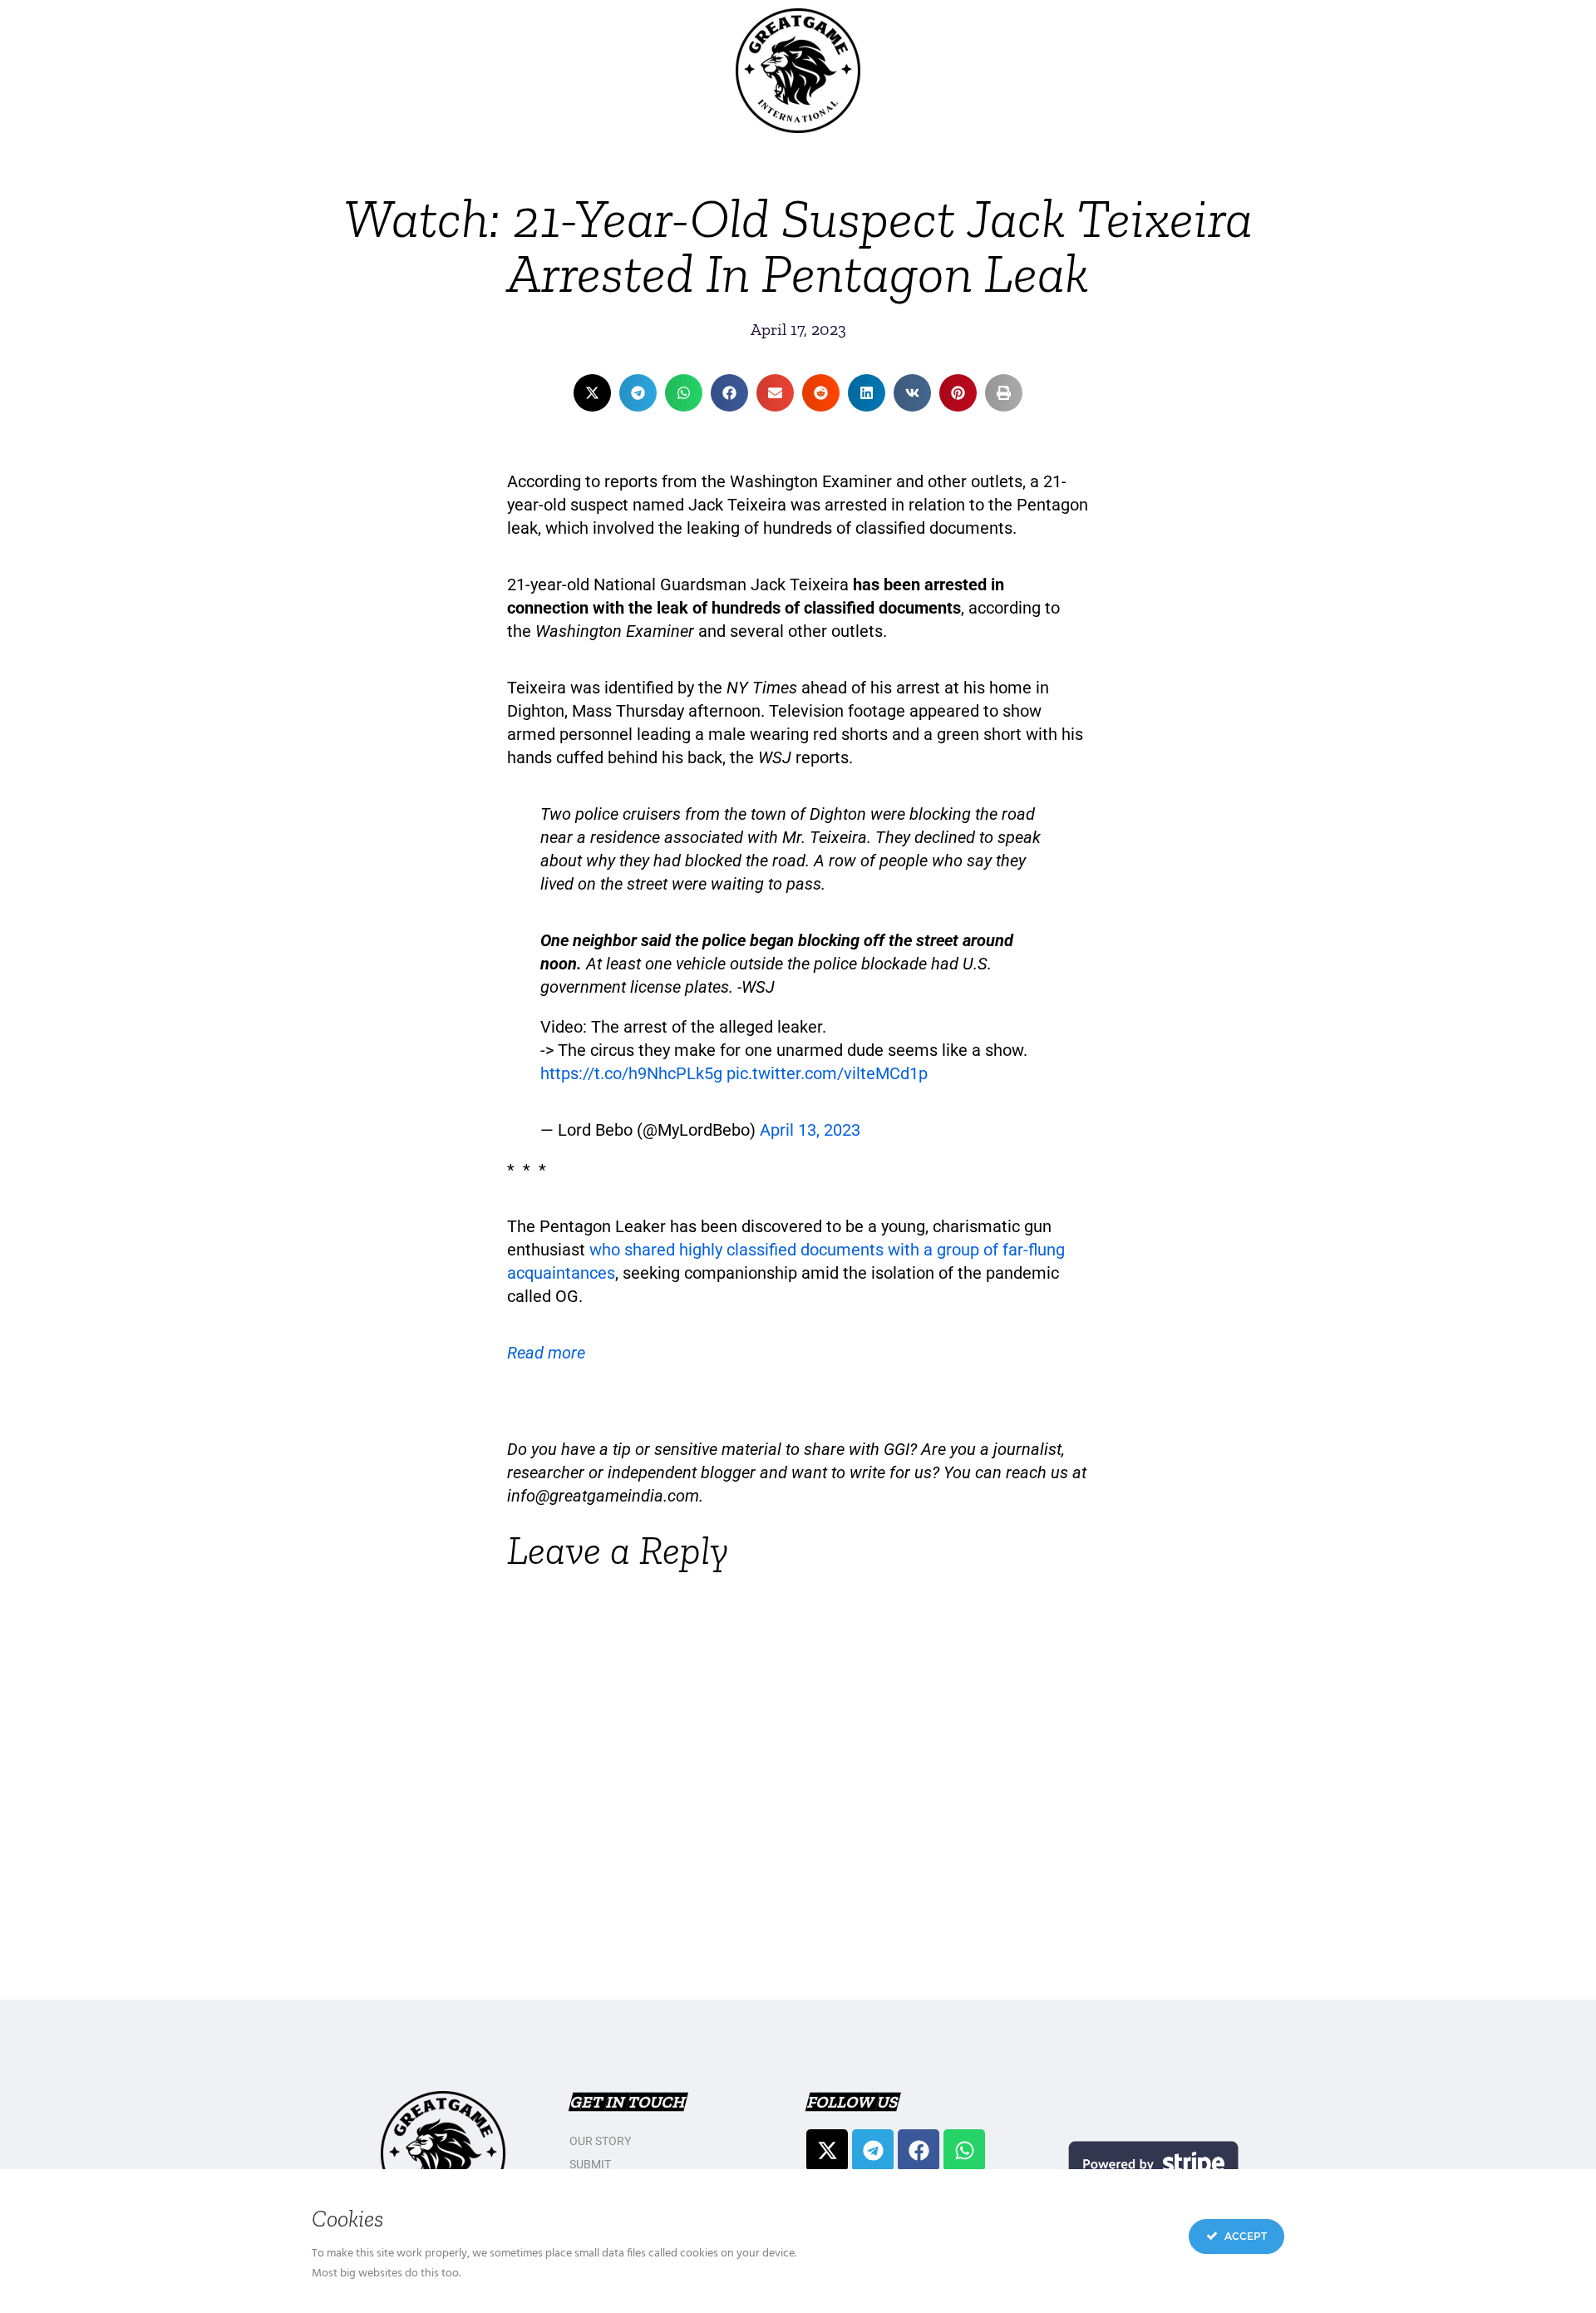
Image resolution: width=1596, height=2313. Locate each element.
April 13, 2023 (810, 1130)
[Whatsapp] (964, 2150)
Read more (546, 1353)
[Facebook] (919, 2150)
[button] (592, 393)
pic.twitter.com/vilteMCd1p (827, 1073)
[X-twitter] (827, 2150)
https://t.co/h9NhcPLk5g (631, 1073)
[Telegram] (873, 2150)
